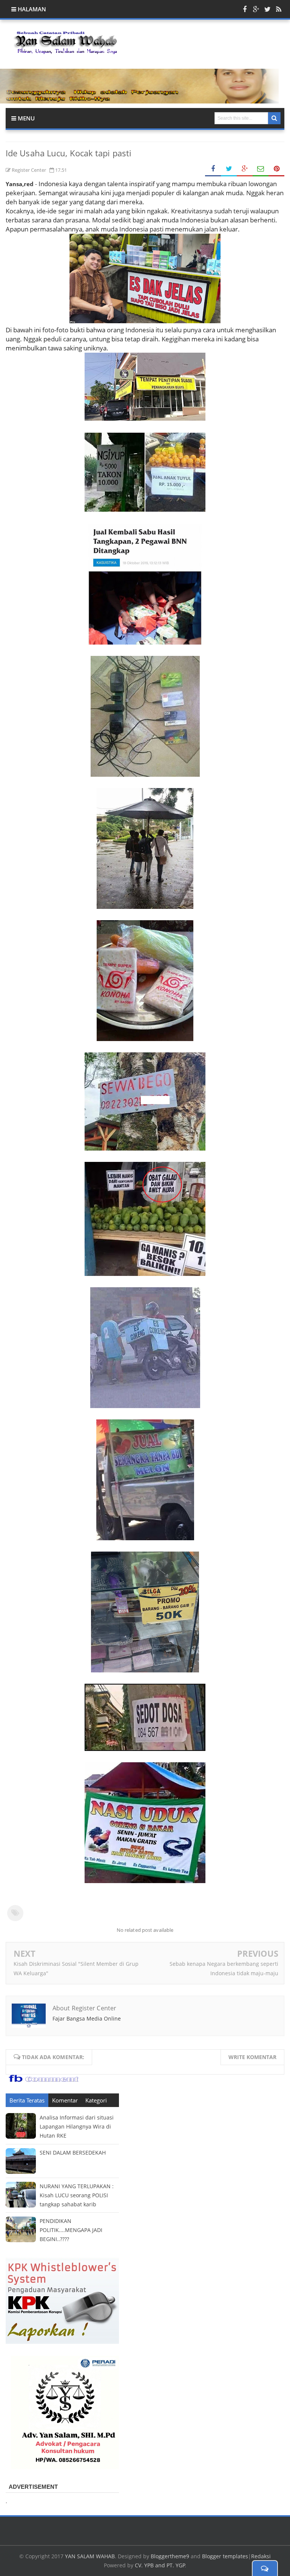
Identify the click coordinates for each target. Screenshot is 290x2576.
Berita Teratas (27, 2100)
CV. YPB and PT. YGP (160, 2565)
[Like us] (245, 9)
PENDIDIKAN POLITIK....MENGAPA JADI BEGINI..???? (71, 2230)
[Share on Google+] (245, 169)
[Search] (274, 118)
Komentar (65, 2100)
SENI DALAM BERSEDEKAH (73, 2153)
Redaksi (261, 2556)
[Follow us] (267, 9)
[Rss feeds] (279, 9)
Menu (25, 118)
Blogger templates (225, 2556)
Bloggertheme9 (170, 2556)
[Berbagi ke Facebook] (213, 169)
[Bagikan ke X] (229, 169)
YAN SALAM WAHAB (90, 2556)
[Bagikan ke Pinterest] (276, 169)
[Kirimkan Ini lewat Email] (261, 169)
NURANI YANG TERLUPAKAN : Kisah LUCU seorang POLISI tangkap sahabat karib (77, 2195)
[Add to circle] (256, 9)
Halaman (31, 9)
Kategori (96, 2100)
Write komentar (252, 2057)
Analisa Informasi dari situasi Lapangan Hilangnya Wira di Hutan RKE (77, 2126)
